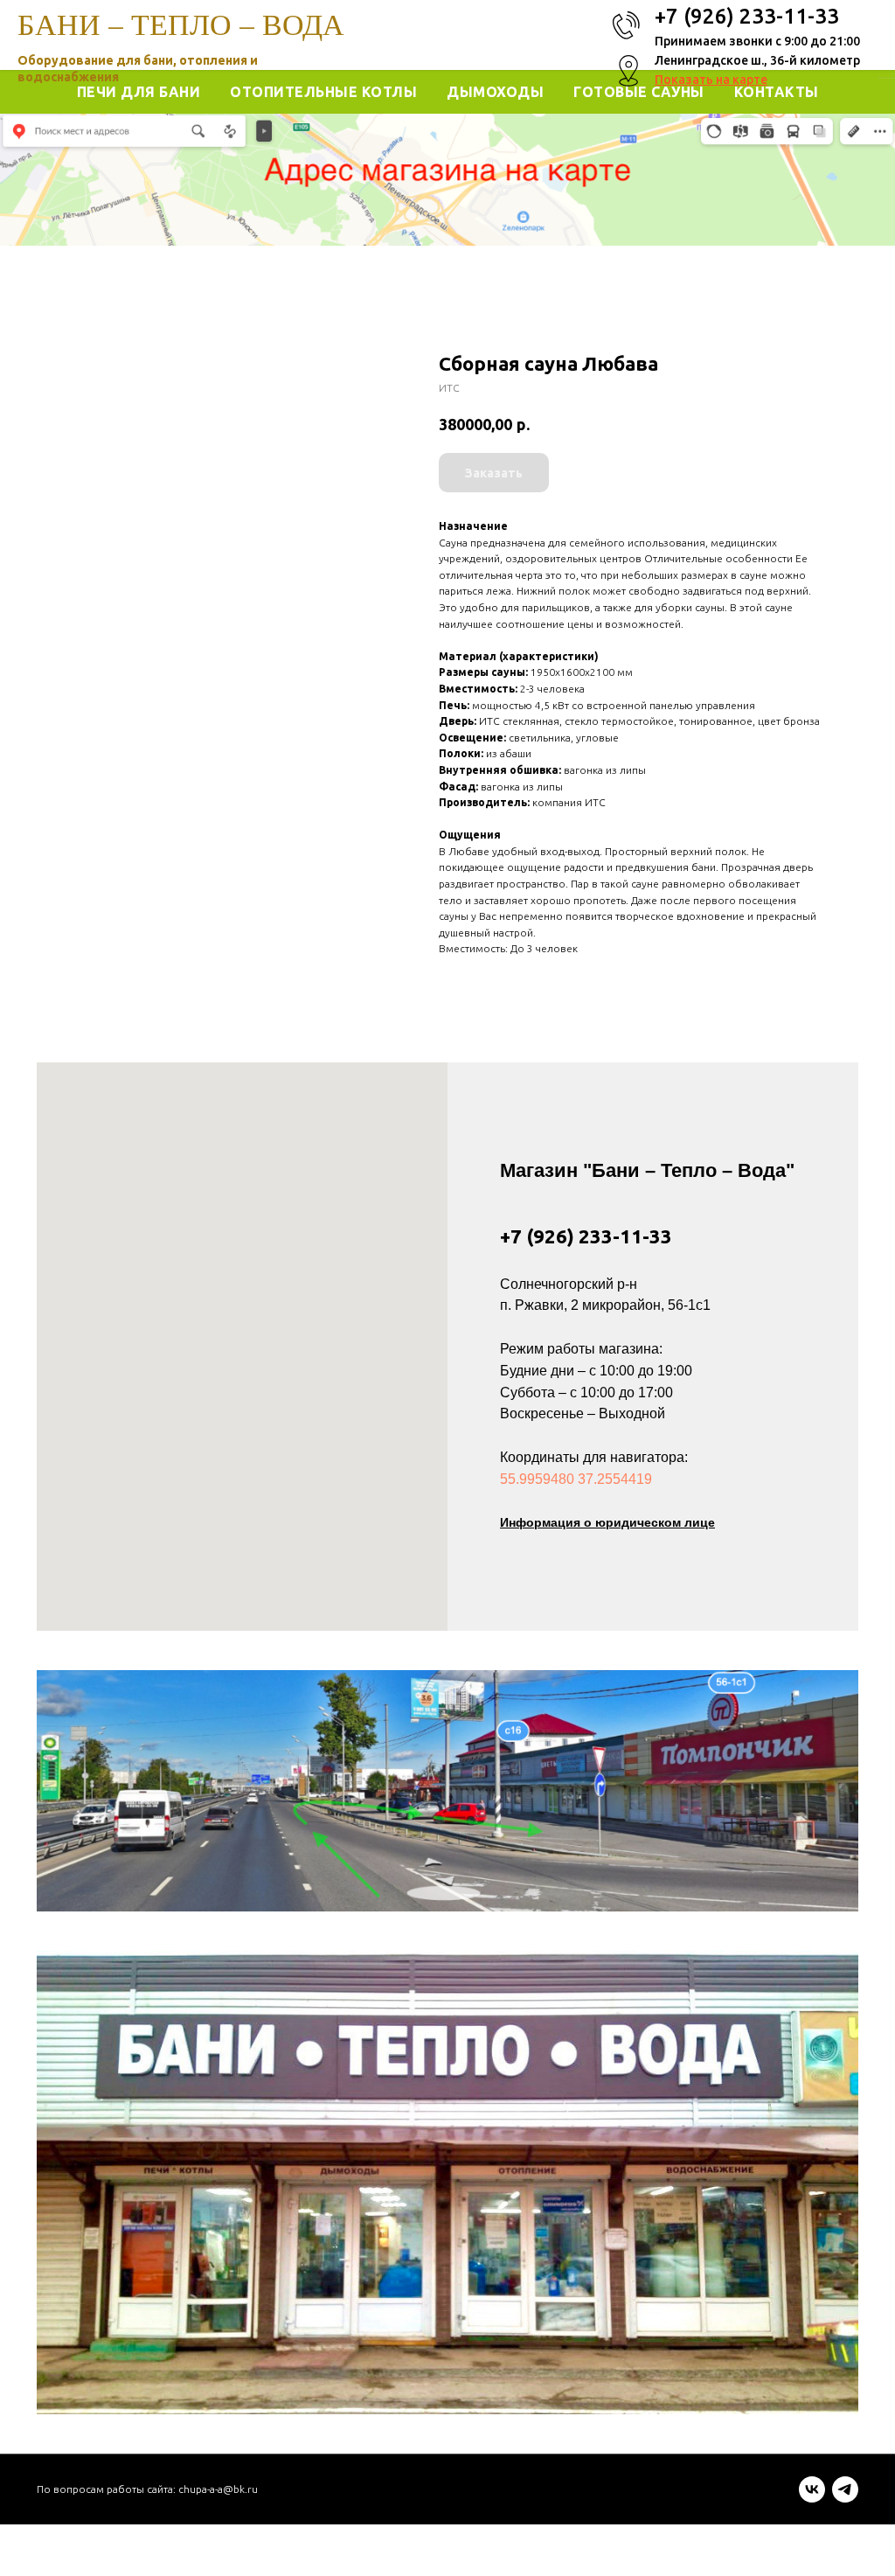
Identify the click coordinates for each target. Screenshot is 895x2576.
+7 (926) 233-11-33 (586, 1236)
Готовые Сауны (639, 92)
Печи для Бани (139, 92)
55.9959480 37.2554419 (576, 1479)
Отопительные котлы (323, 92)
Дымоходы (495, 92)
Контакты (777, 92)
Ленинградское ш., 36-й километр (757, 60)
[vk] (812, 2498)
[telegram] (845, 2498)
